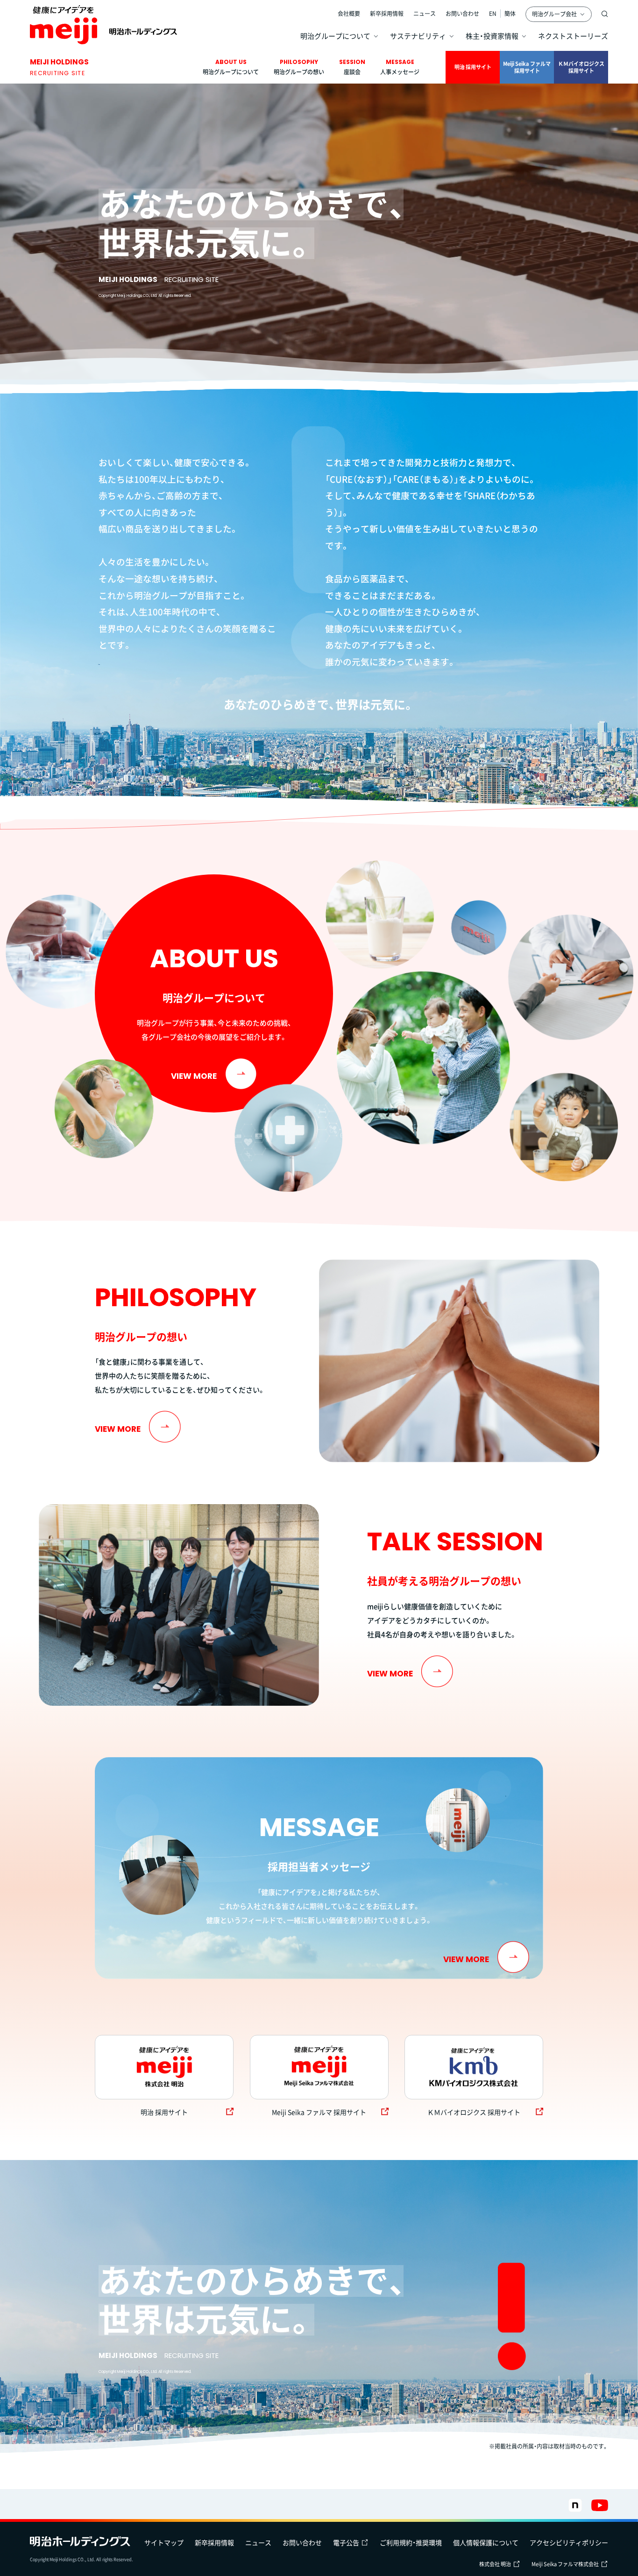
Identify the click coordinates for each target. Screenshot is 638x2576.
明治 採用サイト (473, 67)
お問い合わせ (462, 14)
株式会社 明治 (495, 2564)
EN (493, 14)
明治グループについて (231, 67)
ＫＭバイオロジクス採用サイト (581, 67)
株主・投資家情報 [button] (492, 36)
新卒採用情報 (387, 14)
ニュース (425, 14)
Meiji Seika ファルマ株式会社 (565, 2564)
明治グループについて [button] (335, 36)
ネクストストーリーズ (573, 36)
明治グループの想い (299, 67)
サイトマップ (164, 2542)
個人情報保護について (486, 2542)
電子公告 (346, 2542)
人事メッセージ (400, 67)
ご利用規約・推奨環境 (411, 2542)
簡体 (510, 14)
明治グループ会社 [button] (554, 14)
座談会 (352, 67)
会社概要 (349, 14)
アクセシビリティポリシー (569, 2542)
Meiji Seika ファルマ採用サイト (527, 67)
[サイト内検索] (605, 14)
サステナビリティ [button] (418, 36)
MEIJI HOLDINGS (59, 67)
